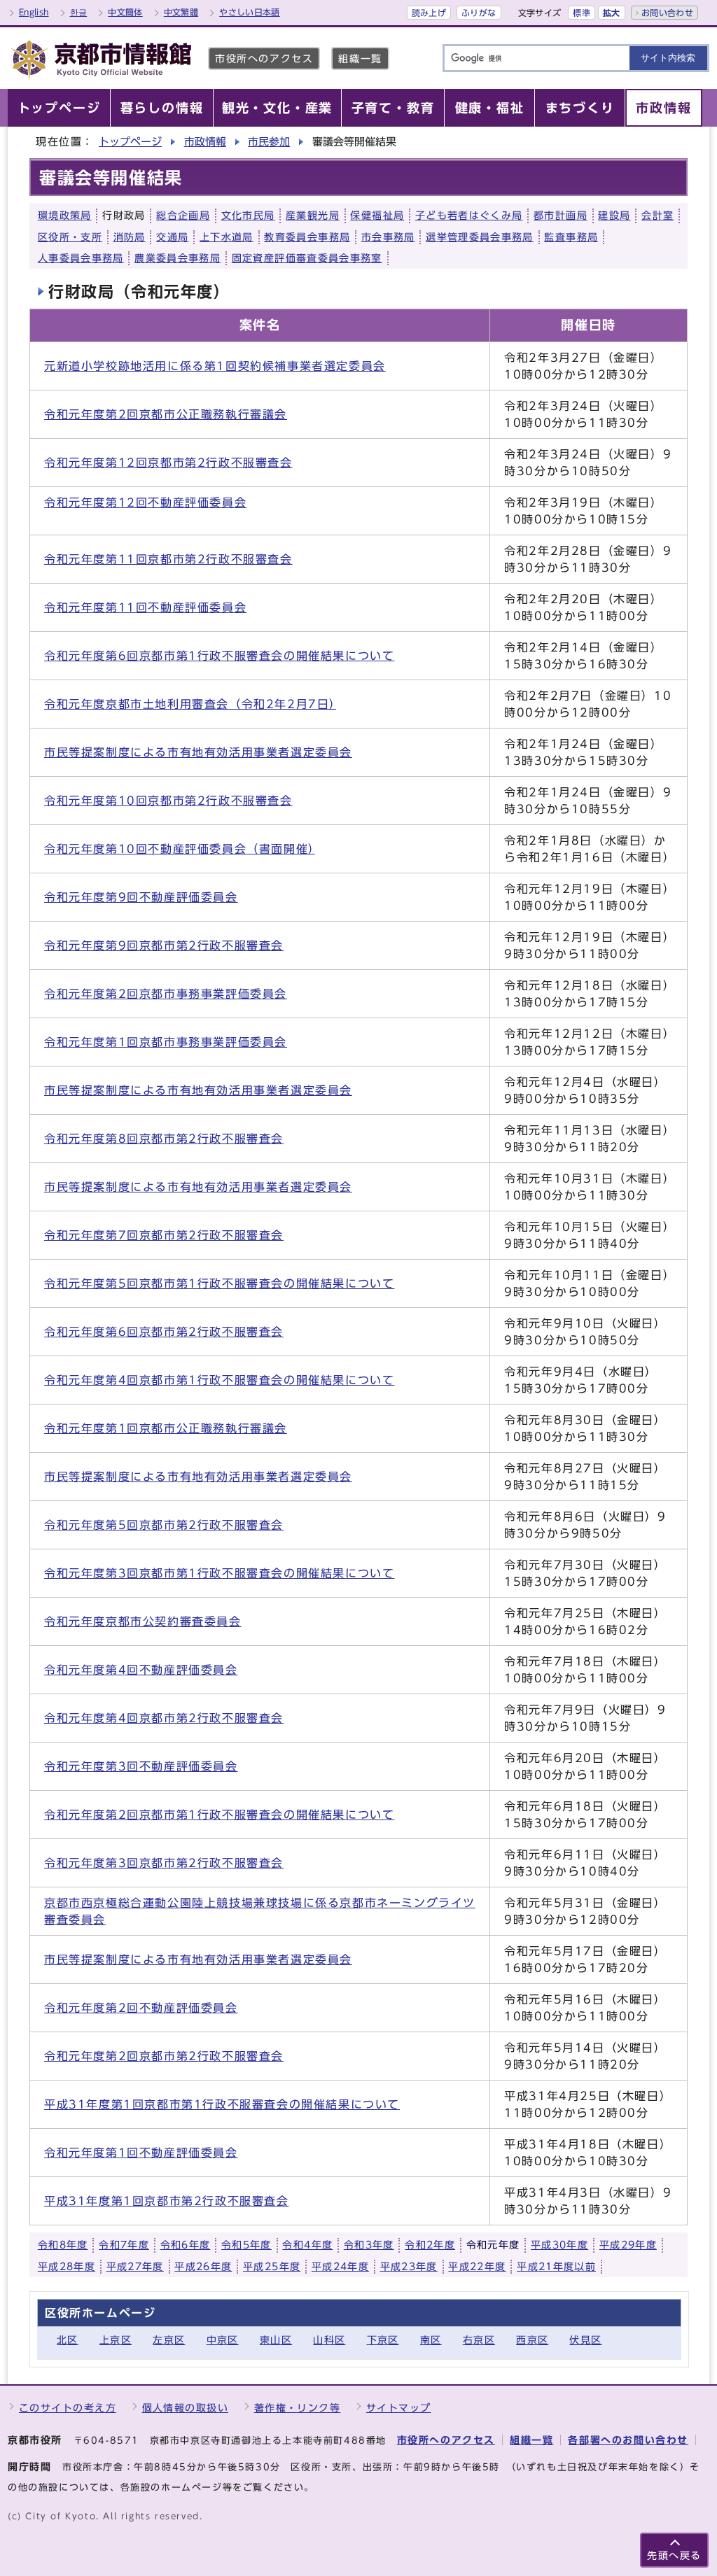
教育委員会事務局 (307, 237)
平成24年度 (340, 2267)
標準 (582, 13)
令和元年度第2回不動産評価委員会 (141, 2008)
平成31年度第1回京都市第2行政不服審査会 (167, 2201)
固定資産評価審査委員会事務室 (307, 258)
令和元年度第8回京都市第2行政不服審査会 (164, 1139)
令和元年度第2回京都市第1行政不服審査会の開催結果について (219, 1815)
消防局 (130, 237)
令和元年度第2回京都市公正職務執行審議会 (166, 414)
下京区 (383, 2340)
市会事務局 (388, 237)
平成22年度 (477, 2267)
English (34, 12)
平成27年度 (135, 2267)
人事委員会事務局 (81, 258)
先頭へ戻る (674, 2555)
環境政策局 (65, 216)
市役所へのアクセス (264, 58)
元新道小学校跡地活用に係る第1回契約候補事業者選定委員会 (215, 366)
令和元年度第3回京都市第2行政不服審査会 (164, 1863)
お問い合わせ (667, 13)
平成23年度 (409, 2267)
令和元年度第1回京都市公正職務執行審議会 (166, 1428)
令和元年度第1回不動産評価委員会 (141, 2153)
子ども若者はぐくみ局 (469, 216)
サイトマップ (399, 2408)
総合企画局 (183, 216)
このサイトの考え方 (68, 2408)
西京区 (532, 2340)
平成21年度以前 (556, 2267)
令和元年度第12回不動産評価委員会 (145, 502)
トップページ (130, 142)
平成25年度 (272, 2267)
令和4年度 (307, 2245)
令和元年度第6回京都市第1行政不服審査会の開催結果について (219, 656)
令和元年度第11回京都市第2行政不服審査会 (168, 559)
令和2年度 (430, 2245)
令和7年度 (124, 2245)
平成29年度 (628, 2245)
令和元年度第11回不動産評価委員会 (145, 607)
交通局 (172, 237)
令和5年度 (246, 2245)
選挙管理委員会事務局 (480, 237)
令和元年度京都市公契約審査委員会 (143, 1621)
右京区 (479, 2340)
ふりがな (479, 13)
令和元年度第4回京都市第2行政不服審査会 (164, 1718)
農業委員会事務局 (177, 258)
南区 (431, 2340)
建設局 (614, 216)
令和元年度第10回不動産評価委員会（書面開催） (180, 849)
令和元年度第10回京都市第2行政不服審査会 (168, 801)
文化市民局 (248, 216)
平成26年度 (203, 2267)
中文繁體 (181, 12)
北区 (68, 2340)
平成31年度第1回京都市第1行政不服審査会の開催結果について (222, 2104)
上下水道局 (227, 237)
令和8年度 (63, 2245)
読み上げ (429, 13)
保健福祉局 (377, 216)
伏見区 (585, 2340)
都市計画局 (561, 216)
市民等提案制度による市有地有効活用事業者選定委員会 (198, 752)
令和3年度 (369, 2245)
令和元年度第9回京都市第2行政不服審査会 (164, 945)
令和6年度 (186, 2245)
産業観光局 (313, 216)
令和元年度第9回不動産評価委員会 (141, 897)
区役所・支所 (70, 237)
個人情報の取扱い (186, 2408)
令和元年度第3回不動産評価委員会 (141, 1766)
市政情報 (205, 142)
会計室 (657, 216)
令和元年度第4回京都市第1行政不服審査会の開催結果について (219, 1380)
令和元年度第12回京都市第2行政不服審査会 (168, 463)
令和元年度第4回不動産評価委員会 (141, 1670)
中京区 (223, 2340)
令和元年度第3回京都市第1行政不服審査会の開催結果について (219, 1573)
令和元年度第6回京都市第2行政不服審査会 (164, 1332)
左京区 (169, 2340)
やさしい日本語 (250, 12)
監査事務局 (571, 237)
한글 (79, 12)
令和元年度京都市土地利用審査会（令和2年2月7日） (190, 704)
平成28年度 (67, 2267)
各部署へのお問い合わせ (628, 2440)
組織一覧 (360, 58)
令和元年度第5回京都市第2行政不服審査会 (164, 1525)
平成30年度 (559, 2245)
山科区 (329, 2340)
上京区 (116, 2340)
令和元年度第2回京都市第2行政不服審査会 (164, 2056)
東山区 (276, 2340)
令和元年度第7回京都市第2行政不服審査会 (164, 1235)
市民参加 (269, 142)
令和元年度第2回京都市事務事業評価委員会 (166, 994)
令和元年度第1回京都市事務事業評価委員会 (166, 1042)
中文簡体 (125, 12)
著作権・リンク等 (298, 2408)
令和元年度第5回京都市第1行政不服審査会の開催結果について (219, 1283)
